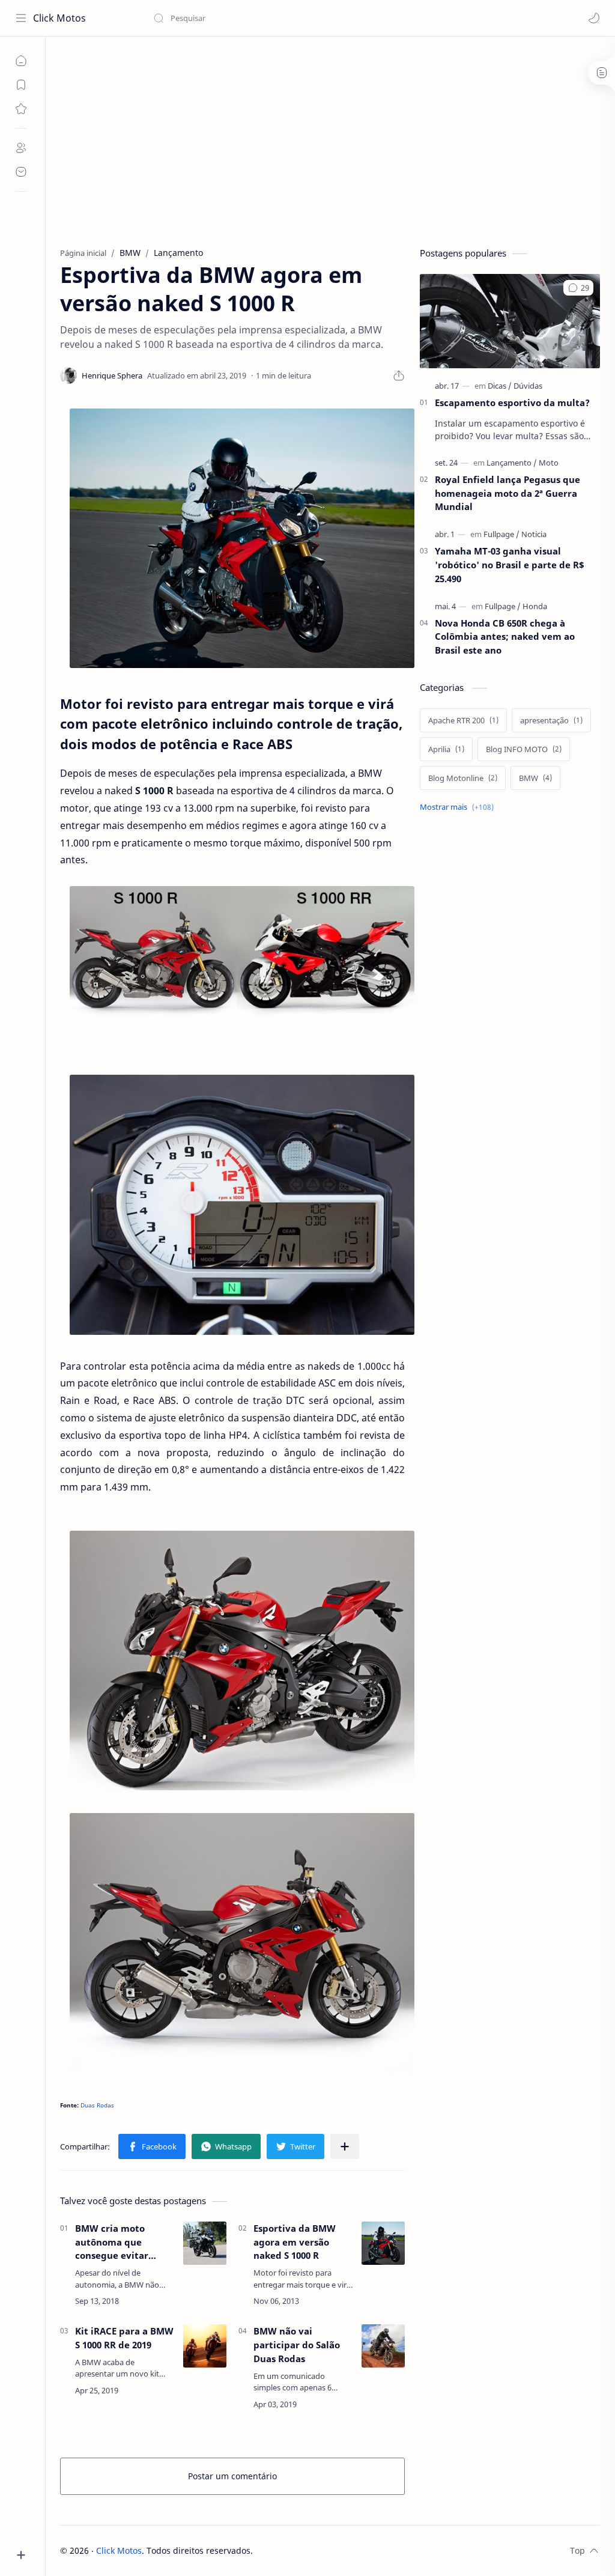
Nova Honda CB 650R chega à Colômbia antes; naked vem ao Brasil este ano (505, 637)
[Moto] (549, 463)
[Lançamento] (512, 463)
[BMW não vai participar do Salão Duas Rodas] (383, 2346)
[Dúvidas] (528, 386)
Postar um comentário (232, 2476)
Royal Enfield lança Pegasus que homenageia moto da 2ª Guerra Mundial (507, 493)
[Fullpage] (501, 534)
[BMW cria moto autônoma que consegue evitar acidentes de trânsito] (205, 2243)
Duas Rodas (97, 2105)
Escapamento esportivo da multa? (512, 402)
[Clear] (342, 18)
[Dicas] (500, 386)
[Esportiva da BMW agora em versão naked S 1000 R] (242, 539)
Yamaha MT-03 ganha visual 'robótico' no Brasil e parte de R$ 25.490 (510, 565)
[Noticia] (534, 534)
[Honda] (535, 606)
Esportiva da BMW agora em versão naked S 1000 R (295, 2242)
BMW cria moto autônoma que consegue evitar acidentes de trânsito (124, 2242)
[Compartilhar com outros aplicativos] (345, 2146)
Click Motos (59, 18)
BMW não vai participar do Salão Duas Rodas (297, 2345)
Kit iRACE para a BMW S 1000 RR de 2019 (124, 2338)
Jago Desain (334, 2550)
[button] (594, 18)
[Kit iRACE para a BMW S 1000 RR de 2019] (205, 2346)
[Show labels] (459, 807)
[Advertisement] (330, 139)
